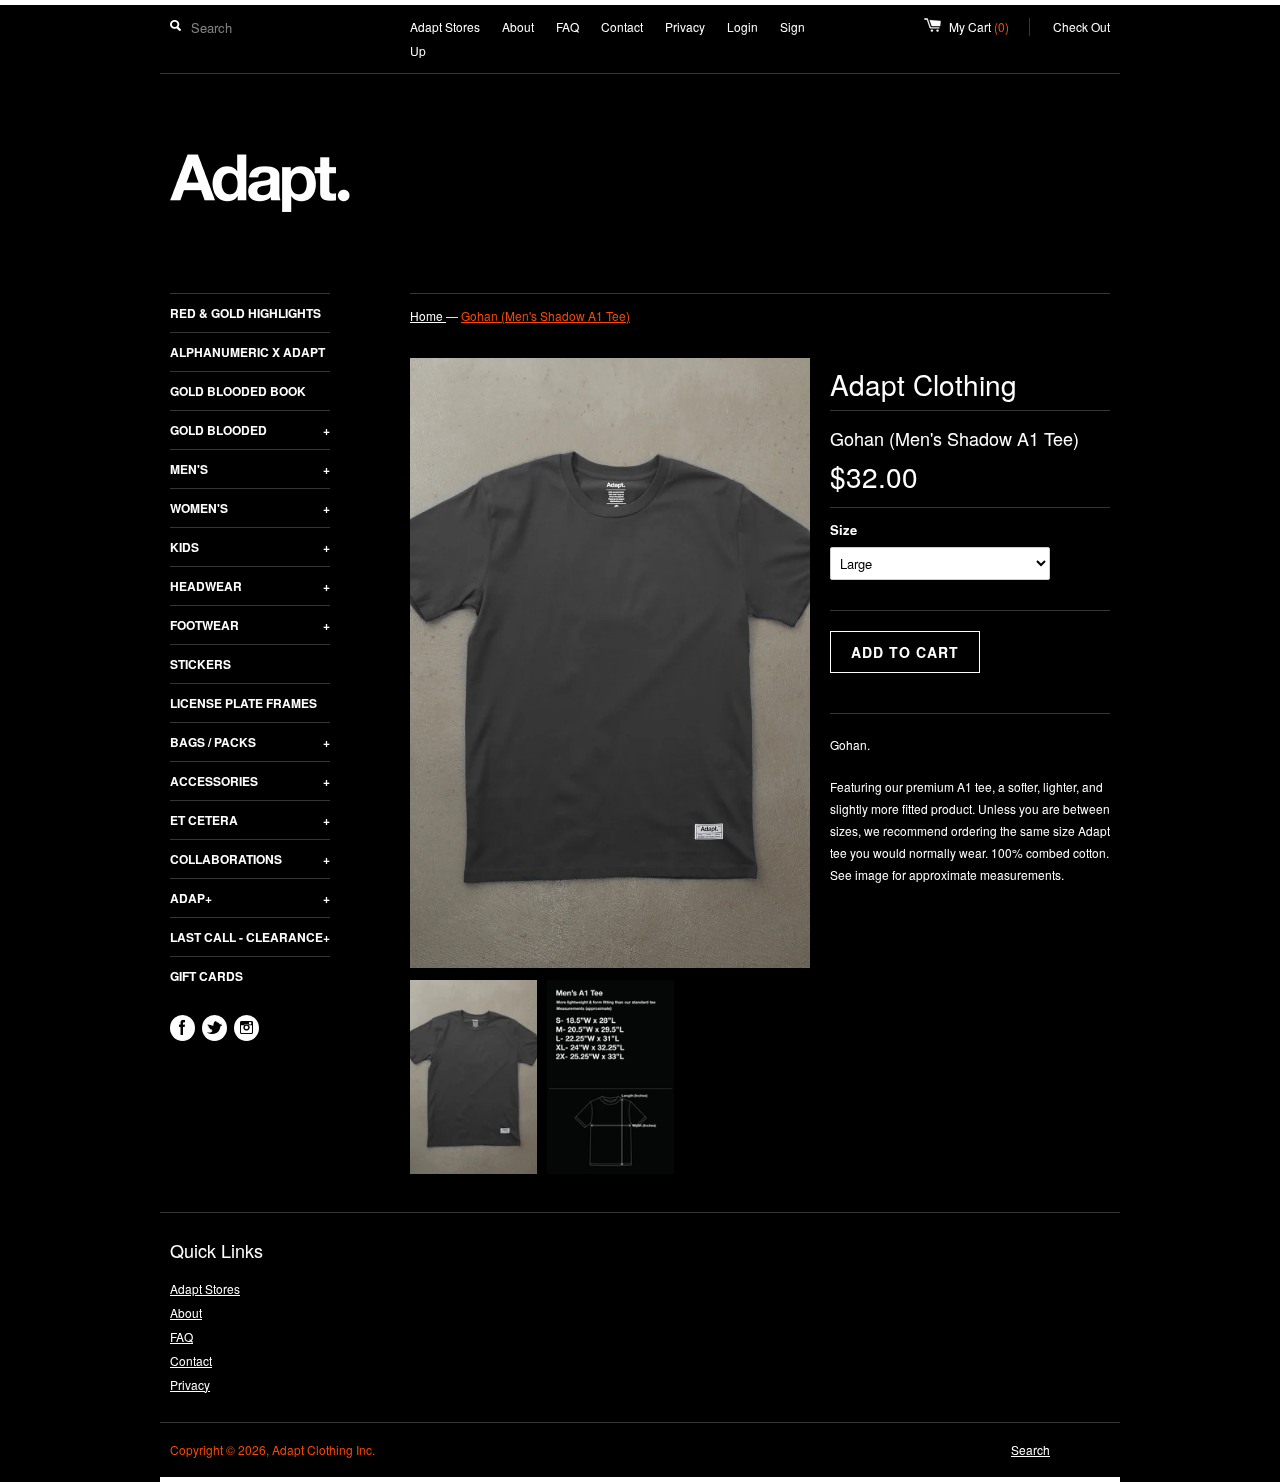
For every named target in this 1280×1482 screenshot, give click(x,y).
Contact (622, 26)
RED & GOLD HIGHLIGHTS (245, 313)
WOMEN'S (250, 508)
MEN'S (250, 469)
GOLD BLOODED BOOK (238, 391)
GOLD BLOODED (250, 430)
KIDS (250, 547)
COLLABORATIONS (250, 859)
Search (1030, 1449)
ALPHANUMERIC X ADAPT (247, 352)
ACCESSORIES (250, 781)
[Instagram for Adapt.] (246, 1028)
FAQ (567, 26)
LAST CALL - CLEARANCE (250, 937)
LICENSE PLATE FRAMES (243, 703)
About (518, 26)
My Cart (989, 26)
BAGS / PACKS (250, 742)
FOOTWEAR (250, 625)
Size (843, 529)
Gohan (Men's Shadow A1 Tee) (545, 315)
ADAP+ (250, 898)
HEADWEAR (250, 586)
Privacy (685, 26)
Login (742, 26)
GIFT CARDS (206, 976)
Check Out (1081, 26)
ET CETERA (250, 820)
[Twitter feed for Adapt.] (214, 1028)
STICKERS (200, 664)
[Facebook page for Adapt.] (182, 1028)
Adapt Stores (445, 26)
